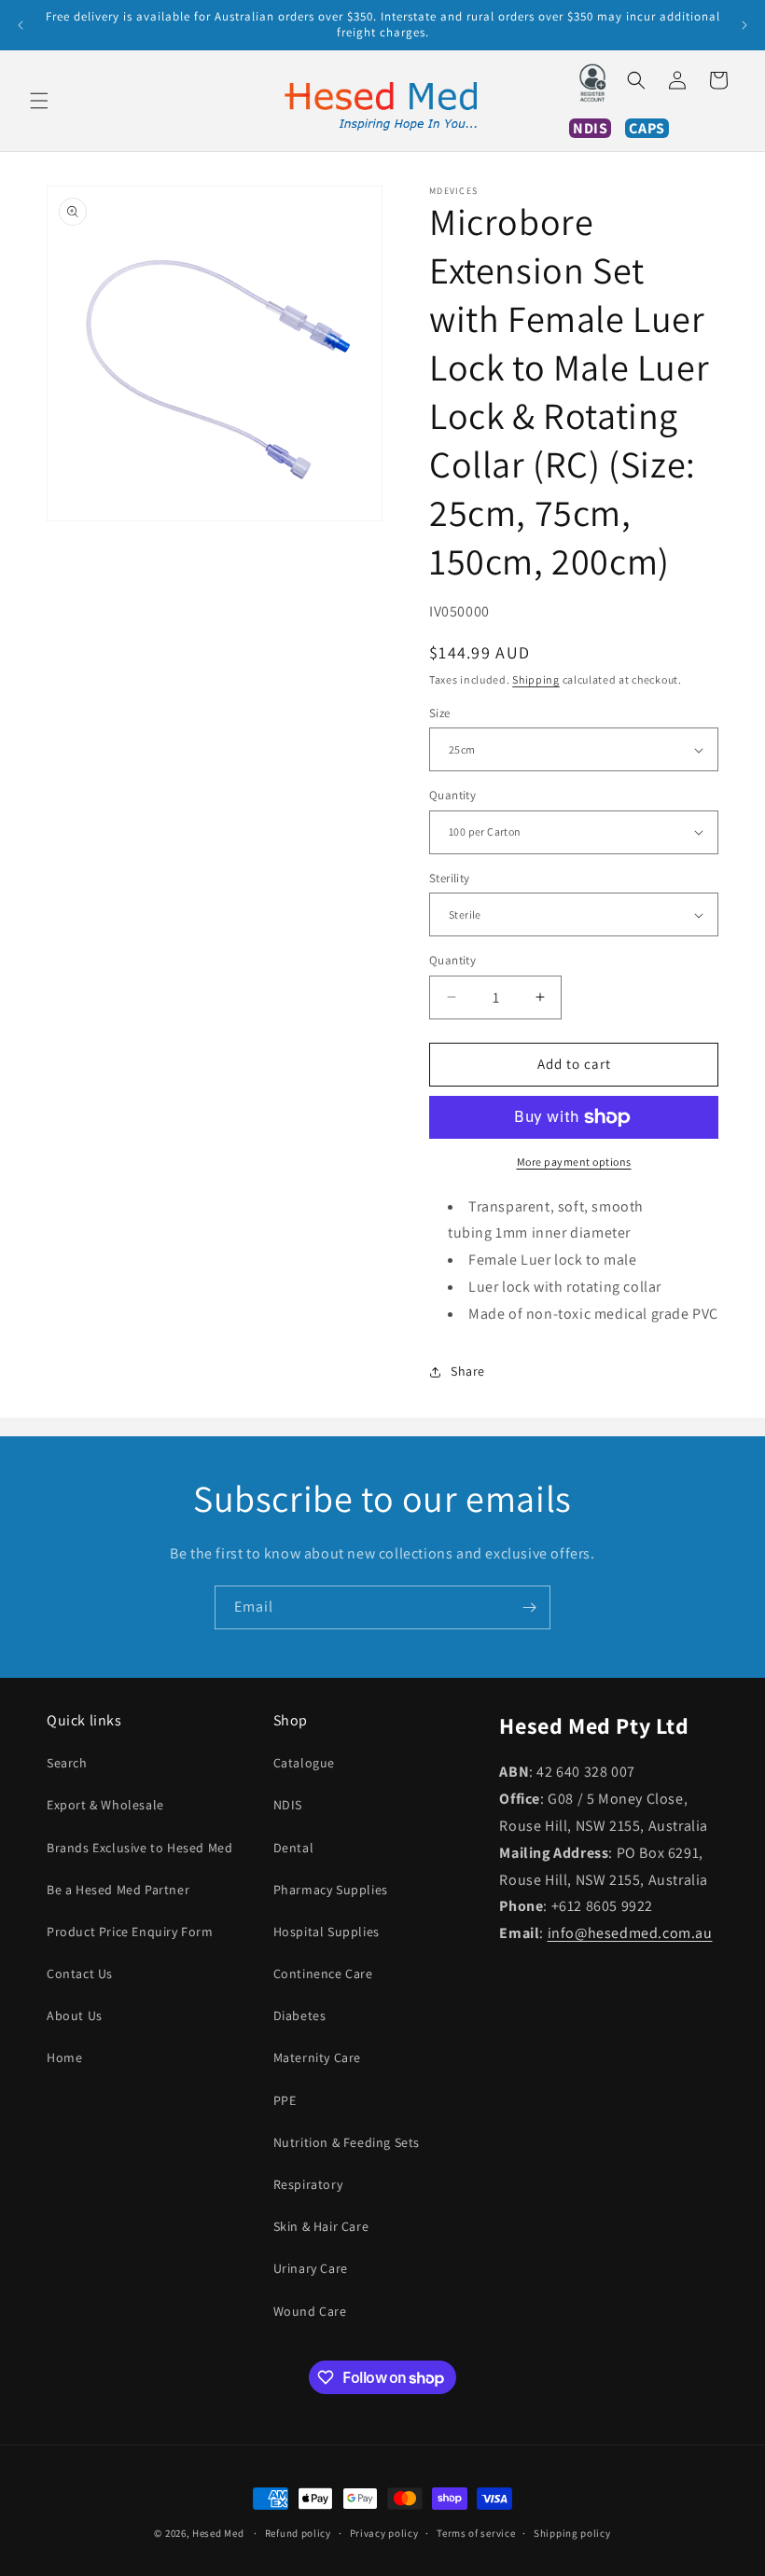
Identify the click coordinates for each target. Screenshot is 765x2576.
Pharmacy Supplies (331, 1890)
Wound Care (310, 2311)
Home (64, 2057)
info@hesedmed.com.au (630, 1933)
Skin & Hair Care (321, 2226)
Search (67, 1763)
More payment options (574, 1162)
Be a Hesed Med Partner (118, 1890)
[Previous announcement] (21, 25)
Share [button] (468, 1371)
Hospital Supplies (327, 1932)
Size (440, 713)
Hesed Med (218, 2533)
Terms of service (476, 2533)
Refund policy (298, 2533)
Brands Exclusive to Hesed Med (139, 1848)
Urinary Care (311, 2268)
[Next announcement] (744, 25)
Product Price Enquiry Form (130, 1932)
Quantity (452, 795)
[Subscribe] (529, 1607)
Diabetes (300, 2015)
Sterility (450, 878)
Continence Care (323, 1974)
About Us (75, 2015)
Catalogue (304, 1763)
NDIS (288, 1805)
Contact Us (80, 1974)
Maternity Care (317, 2057)
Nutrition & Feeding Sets (347, 2142)
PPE (285, 2100)
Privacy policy (384, 2533)
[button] (39, 101)
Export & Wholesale (105, 1805)
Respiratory (308, 2184)
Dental (294, 1848)
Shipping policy (572, 2533)
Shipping (536, 679)
